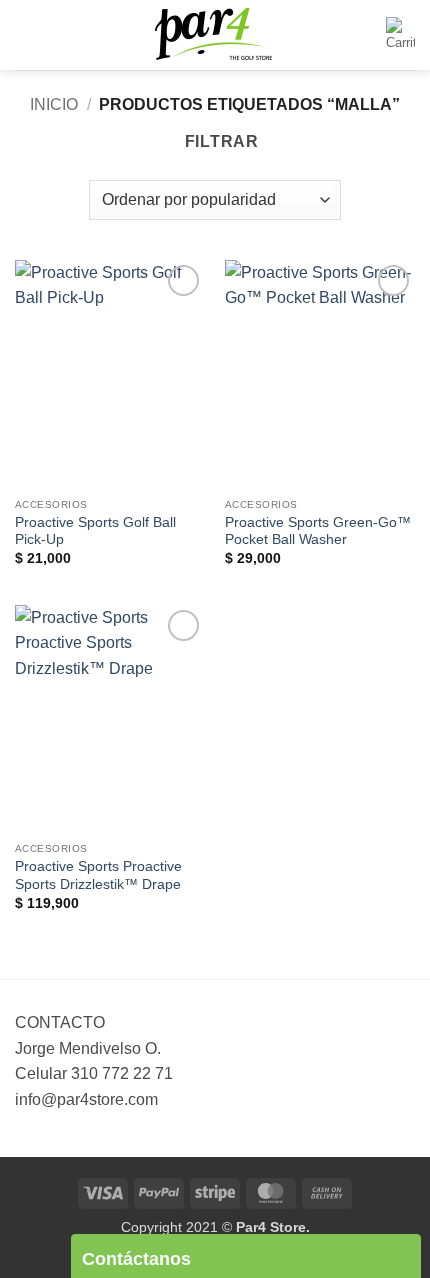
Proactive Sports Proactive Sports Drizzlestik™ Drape (98, 875)
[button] (27, 34)
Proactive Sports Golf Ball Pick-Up (95, 531)
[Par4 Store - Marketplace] (215, 35)
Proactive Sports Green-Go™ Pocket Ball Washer (318, 531)
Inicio (54, 104)
